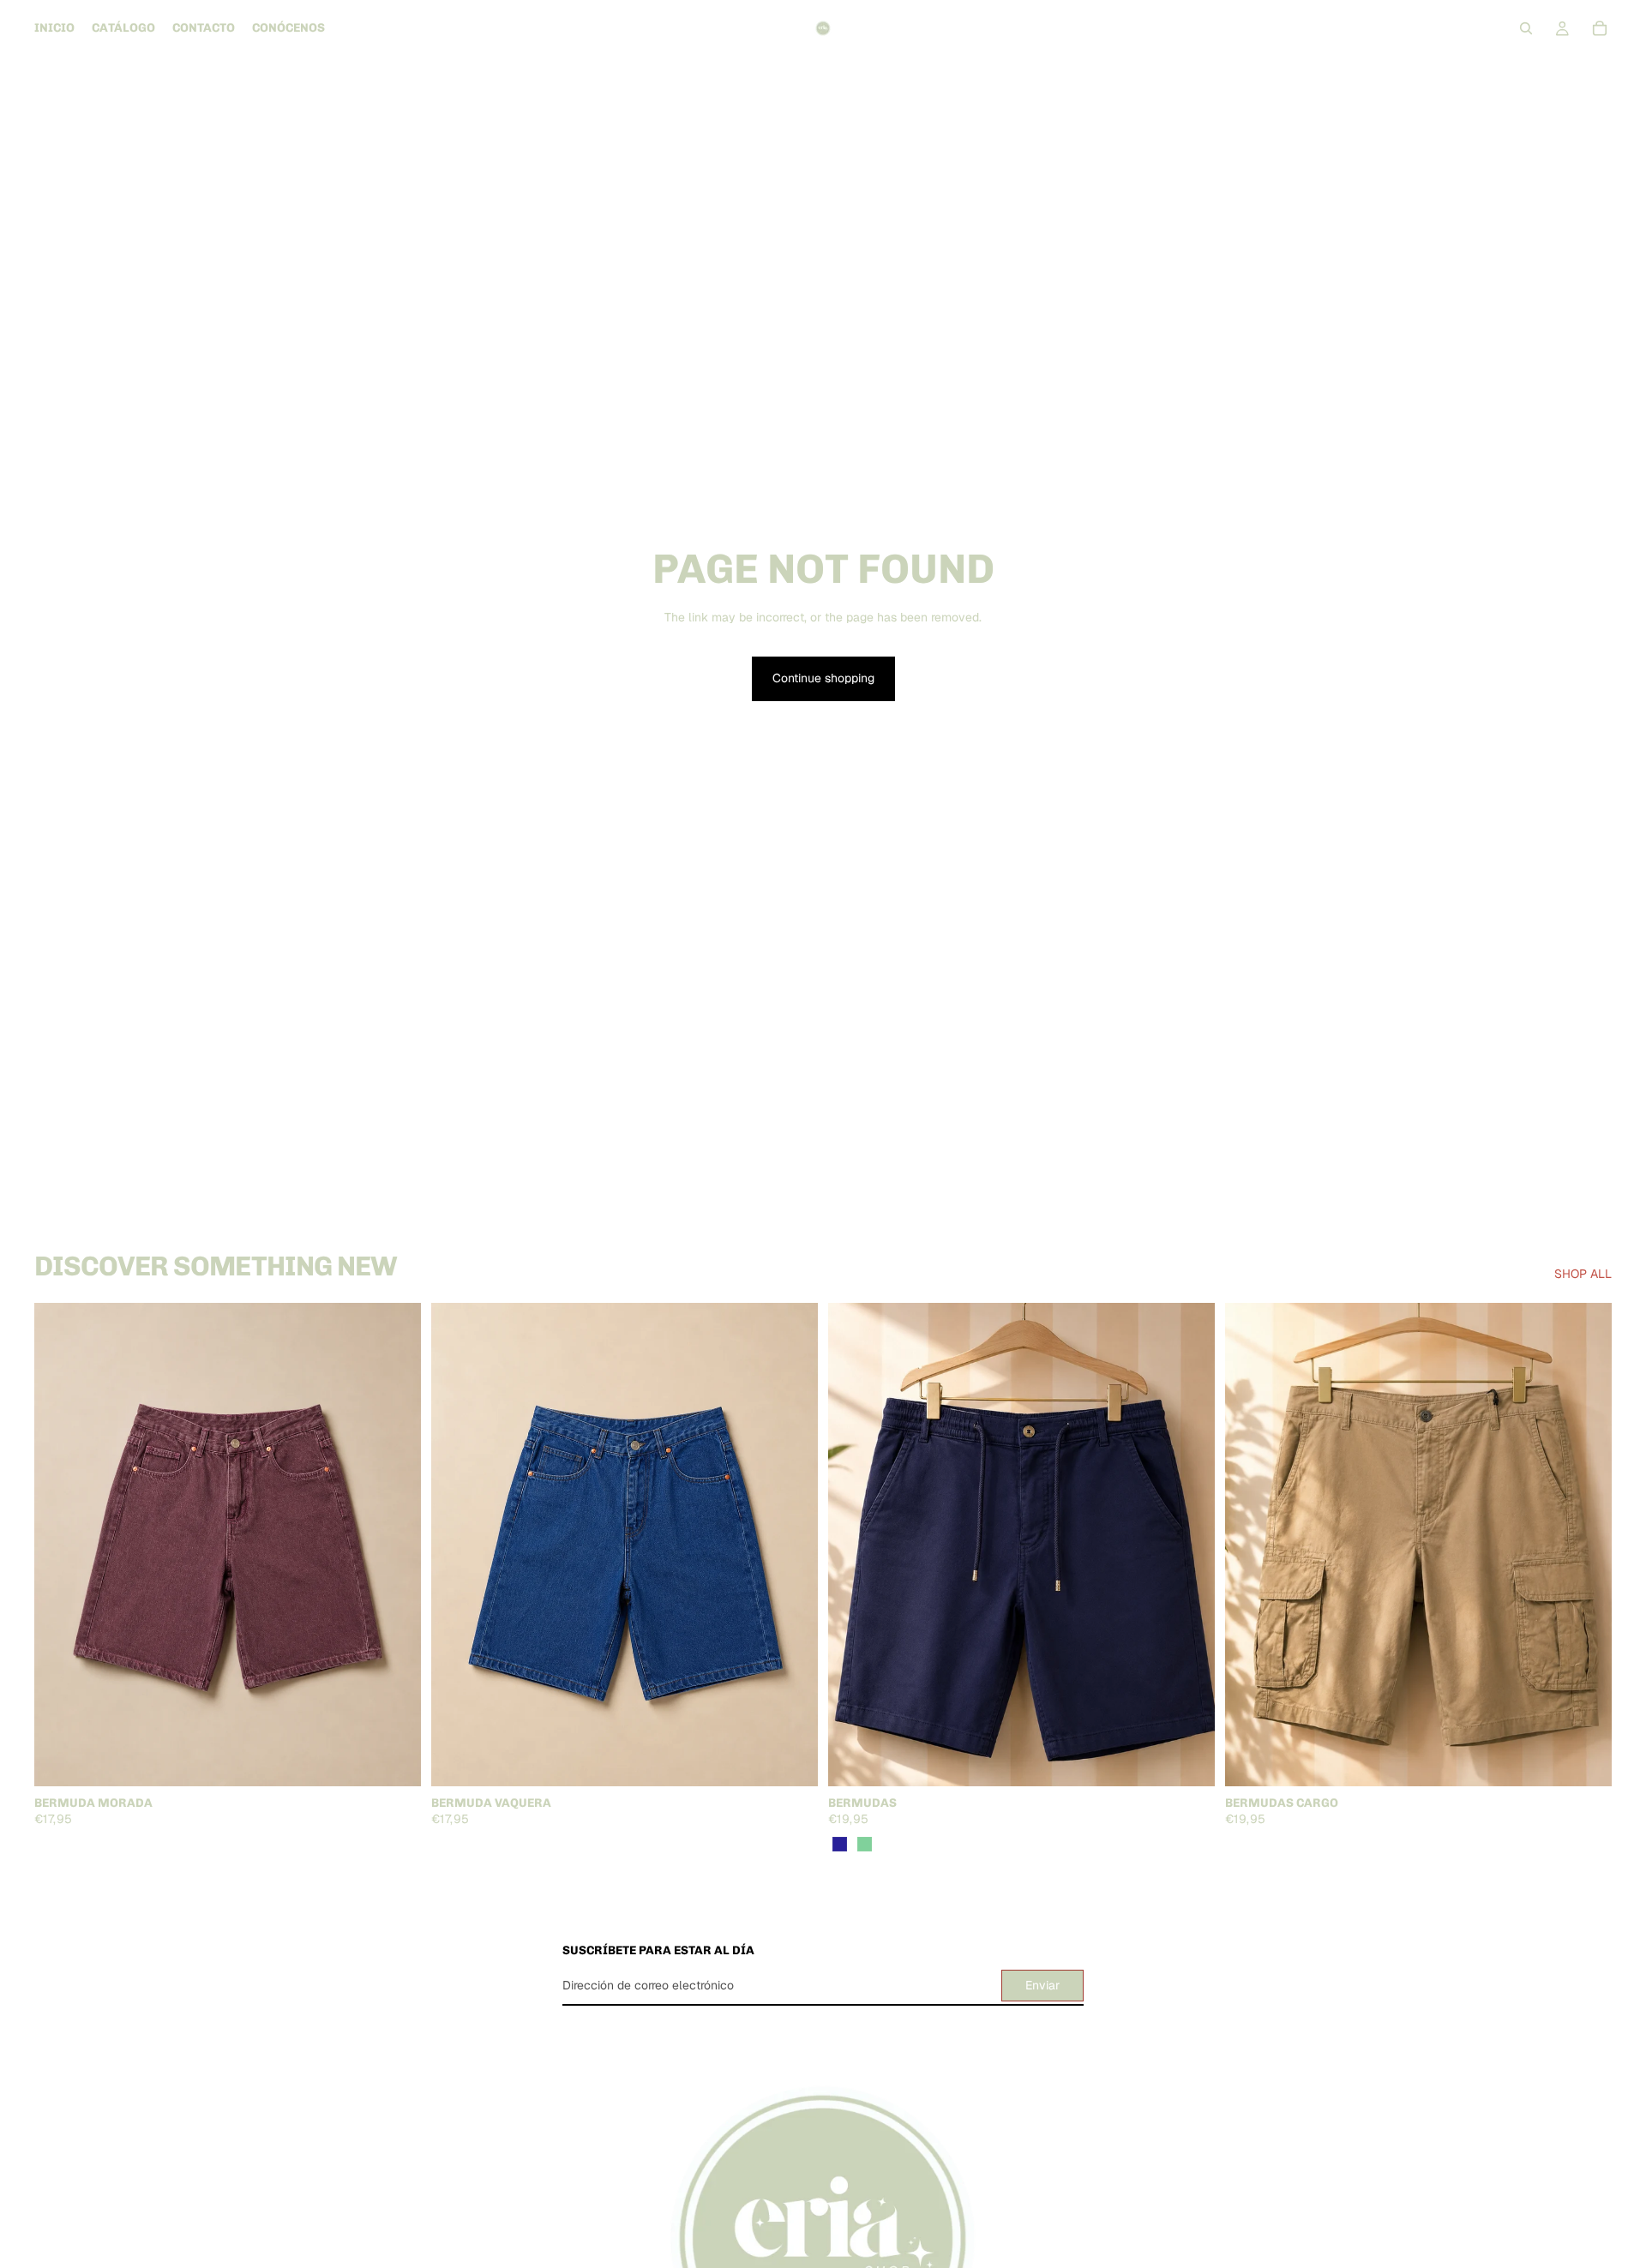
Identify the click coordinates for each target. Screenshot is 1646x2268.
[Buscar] (1526, 28)
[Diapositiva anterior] (60, 1545)
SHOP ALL (1583, 1274)
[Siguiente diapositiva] (395, 1545)
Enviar (1042, 1984)
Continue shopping (823, 678)
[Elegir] (394, 1760)
